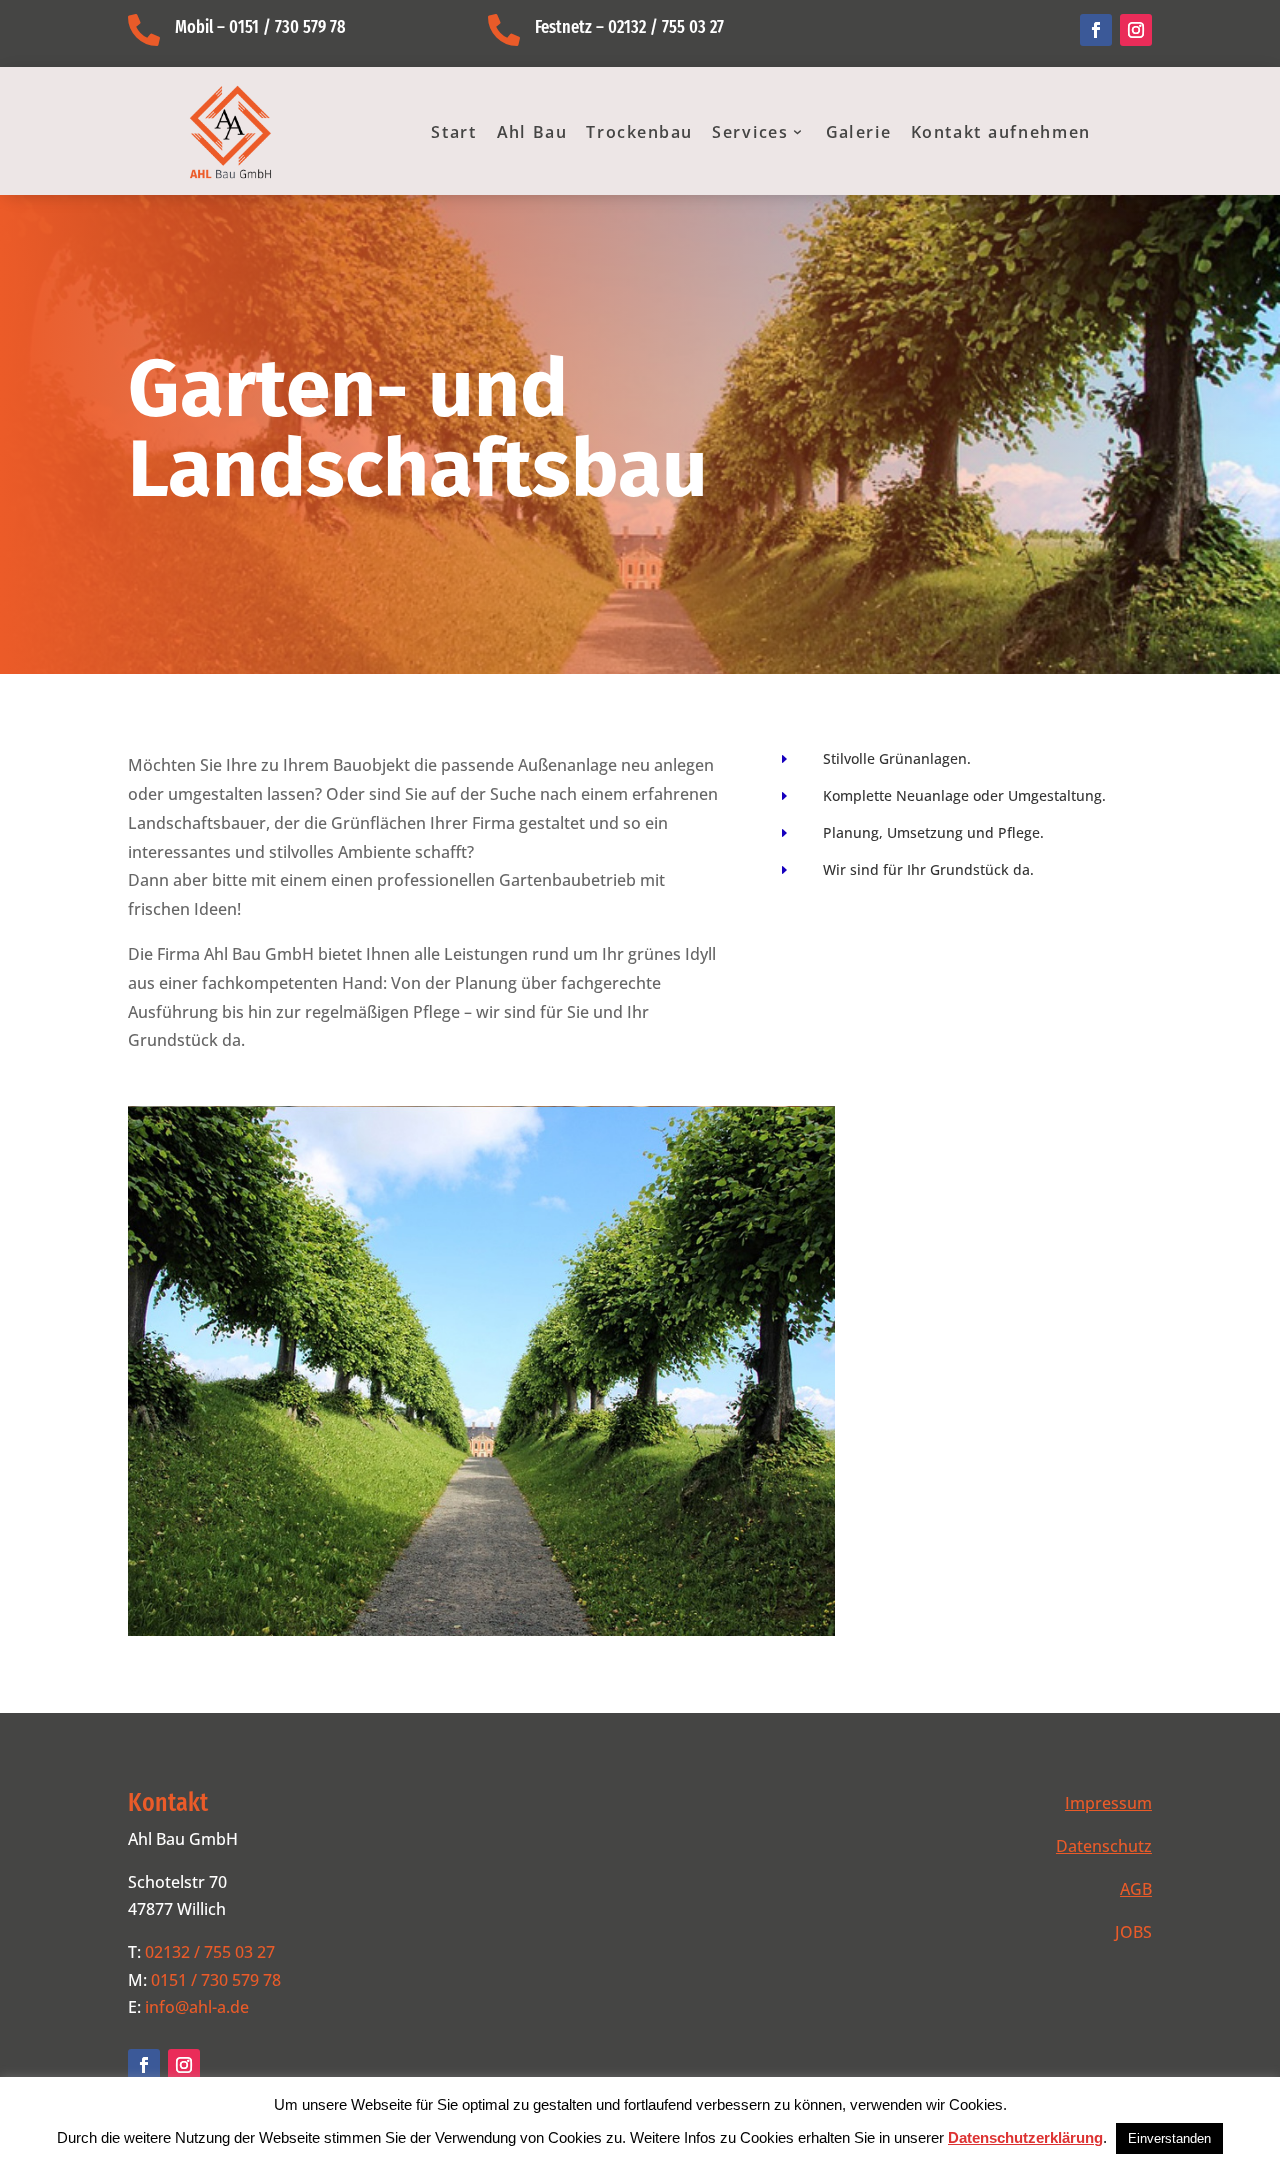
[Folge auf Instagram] (1136, 30)
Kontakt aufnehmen (1001, 131)
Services (750, 131)
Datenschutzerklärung (1025, 2137)
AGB (1136, 1889)
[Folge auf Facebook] (1096, 30)
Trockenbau (639, 131)
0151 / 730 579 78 (216, 1980)
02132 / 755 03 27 (210, 1952)
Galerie (859, 131)
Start (454, 131)
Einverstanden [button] (1169, 2138)
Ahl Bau (532, 131)
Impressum (1108, 1803)
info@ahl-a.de (197, 2007)
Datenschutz (1104, 1846)
